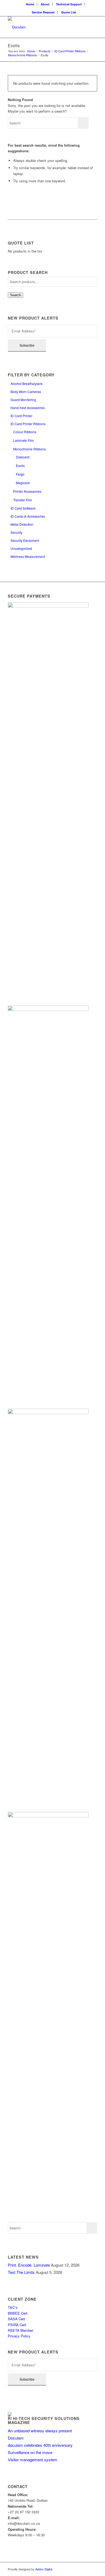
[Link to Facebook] (85, 2569)
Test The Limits (21, 2272)
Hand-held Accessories (28, 408)
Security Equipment (25, 540)
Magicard (23, 483)
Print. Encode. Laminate (29, 2265)
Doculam (16, 2438)
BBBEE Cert (18, 2313)
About (45, 4)
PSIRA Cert (17, 2325)
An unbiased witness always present (40, 2431)
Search (15, 295)
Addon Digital (43, 2569)
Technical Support (69, 4)
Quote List (69, 12)
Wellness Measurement (28, 556)
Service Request (43, 12)
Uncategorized (21, 548)
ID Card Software (23, 508)
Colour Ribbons (25, 432)
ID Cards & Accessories (28, 516)
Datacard (23, 457)
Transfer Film (23, 500)
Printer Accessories (27, 491)
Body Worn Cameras (26, 392)
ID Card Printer (21, 416)
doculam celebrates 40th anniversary (40, 2445)
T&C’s (13, 2307)
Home (30, 4)
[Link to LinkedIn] (93, 2569)
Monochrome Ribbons (29, 449)
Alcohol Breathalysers (27, 383)
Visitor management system (33, 2460)
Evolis (20, 466)
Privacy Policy (19, 2336)
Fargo (20, 474)
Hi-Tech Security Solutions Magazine (44, 2421)
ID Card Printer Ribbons (28, 424)
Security (16, 532)
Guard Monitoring (23, 400)
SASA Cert (17, 2319)
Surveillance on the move (30, 2452)
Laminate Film (24, 440)
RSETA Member (21, 2330)
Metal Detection (22, 524)
